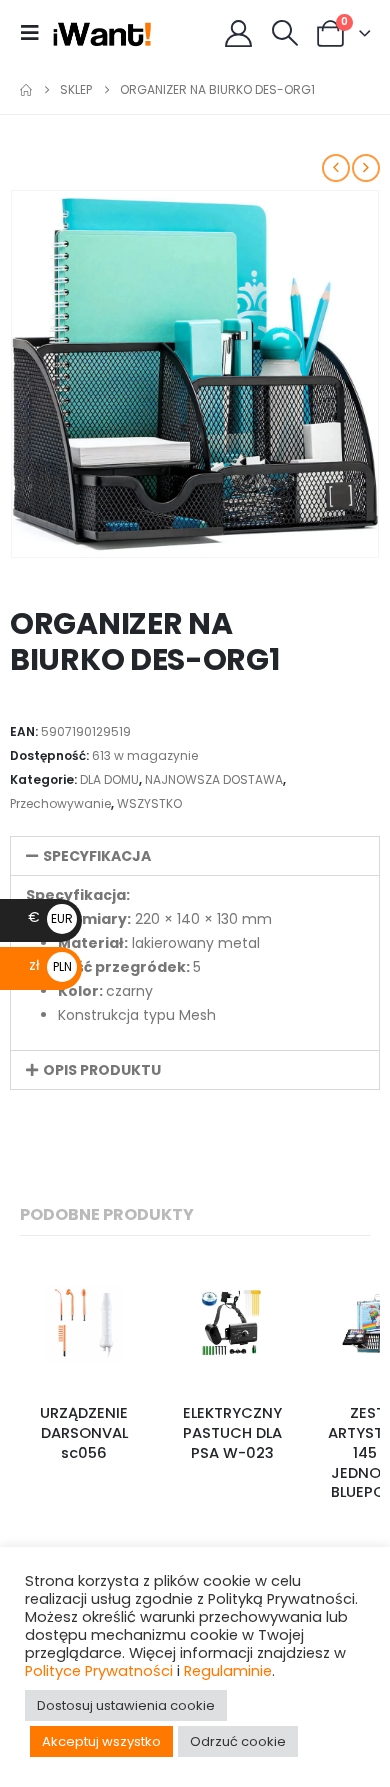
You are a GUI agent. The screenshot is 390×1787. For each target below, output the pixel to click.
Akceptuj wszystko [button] (101, 1741)
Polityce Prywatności (99, 1671)
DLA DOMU (109, 779)
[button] (36, 33)
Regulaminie (228, 1671)
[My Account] (239, 33)
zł (50, 965)
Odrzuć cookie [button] (238, 1741)
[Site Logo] (102, 33)
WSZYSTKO (149, 803)
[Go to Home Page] (26, 90)
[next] (366, 168)
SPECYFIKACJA (97, 856)
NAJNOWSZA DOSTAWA (214, 779)
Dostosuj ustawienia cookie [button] (126, 1705)
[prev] (336, 168)
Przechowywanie (60, 803)
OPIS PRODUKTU (102, 1070)
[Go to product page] (84, 1324)
